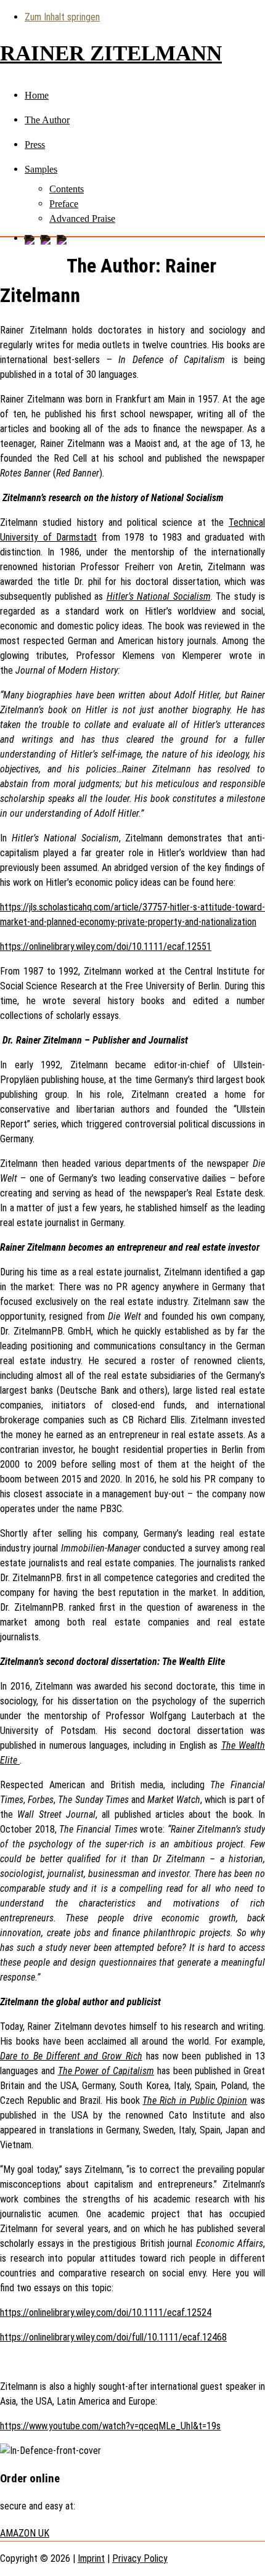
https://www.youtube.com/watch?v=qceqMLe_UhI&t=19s (110, 2426)
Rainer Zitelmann (111, 53)
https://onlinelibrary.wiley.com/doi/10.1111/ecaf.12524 (106, 2312)
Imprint (91, 2558)
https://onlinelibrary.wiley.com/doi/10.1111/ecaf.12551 (106, 947)
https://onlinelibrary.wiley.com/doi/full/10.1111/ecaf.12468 (113, 2337)
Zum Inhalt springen (62, 17)
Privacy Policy (140, 2558)
